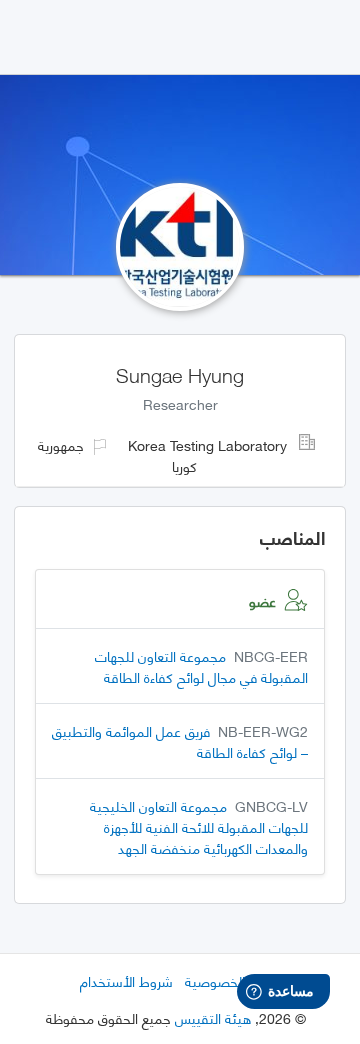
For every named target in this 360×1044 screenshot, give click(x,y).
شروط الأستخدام (126, 980)
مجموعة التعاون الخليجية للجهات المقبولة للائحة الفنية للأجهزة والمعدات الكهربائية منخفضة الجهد (199, 826)
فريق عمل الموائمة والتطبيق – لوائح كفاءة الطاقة (180, 741)
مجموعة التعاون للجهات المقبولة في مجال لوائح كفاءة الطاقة (201, 666)
